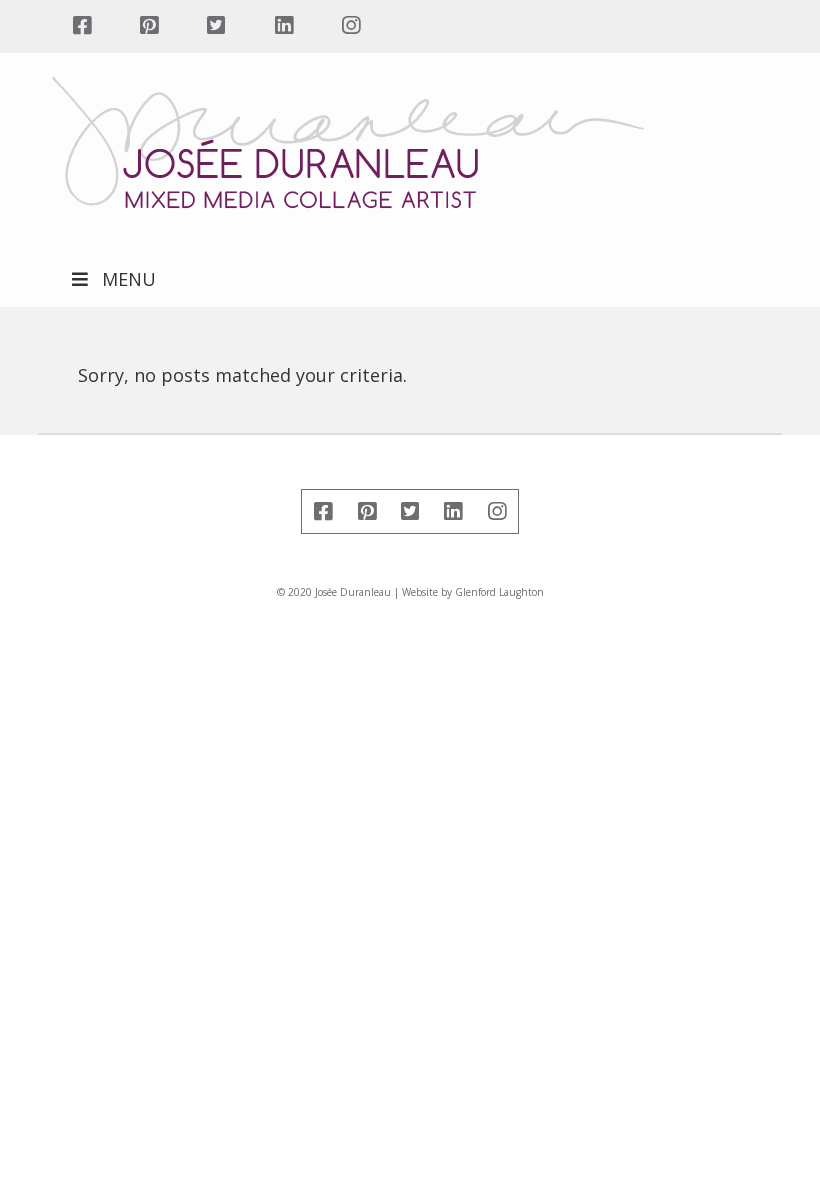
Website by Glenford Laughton (473, 592)
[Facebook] (81, 26)
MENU (129, 279)
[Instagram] (350, 26)
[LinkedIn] (283, 26)
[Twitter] (216, 26)
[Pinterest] (148, 26)
